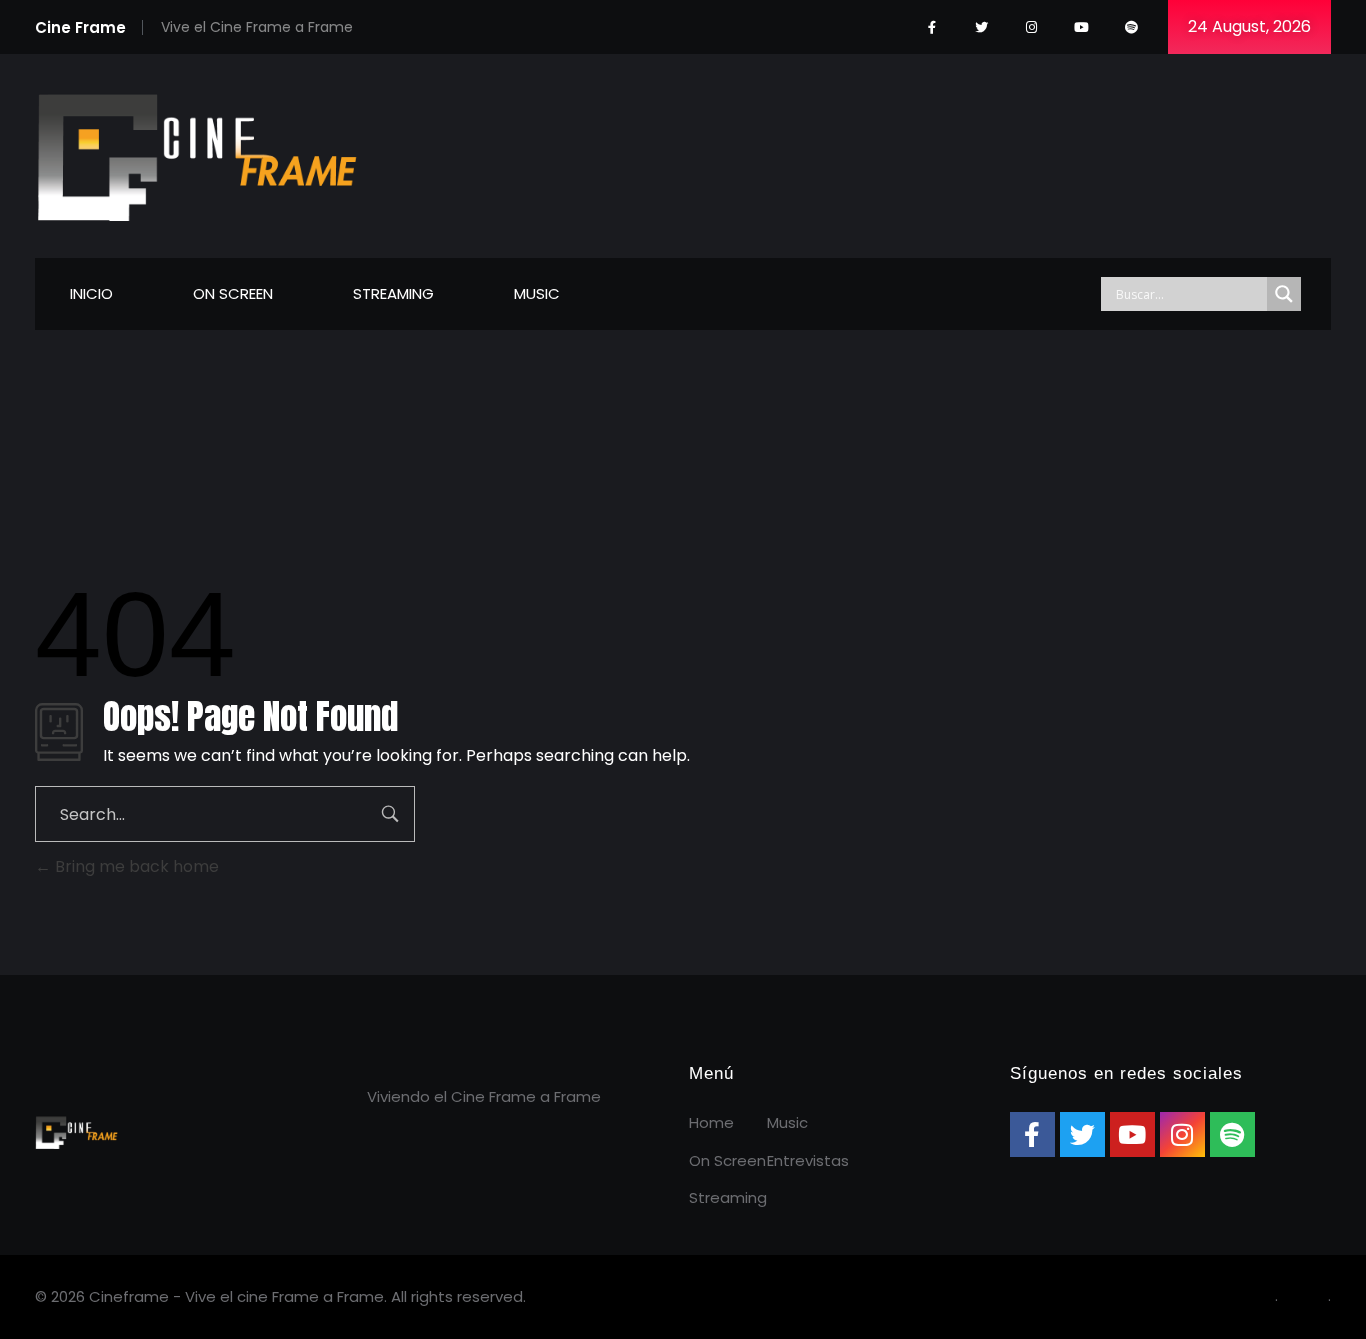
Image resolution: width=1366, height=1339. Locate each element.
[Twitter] (981, 27)
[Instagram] (1031, 27)
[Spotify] (1131, 27)
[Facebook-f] (931, 27)
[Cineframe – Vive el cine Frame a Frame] (197, 152)
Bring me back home (135, 866)
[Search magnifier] (1284, 294)
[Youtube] (1081, 27)
